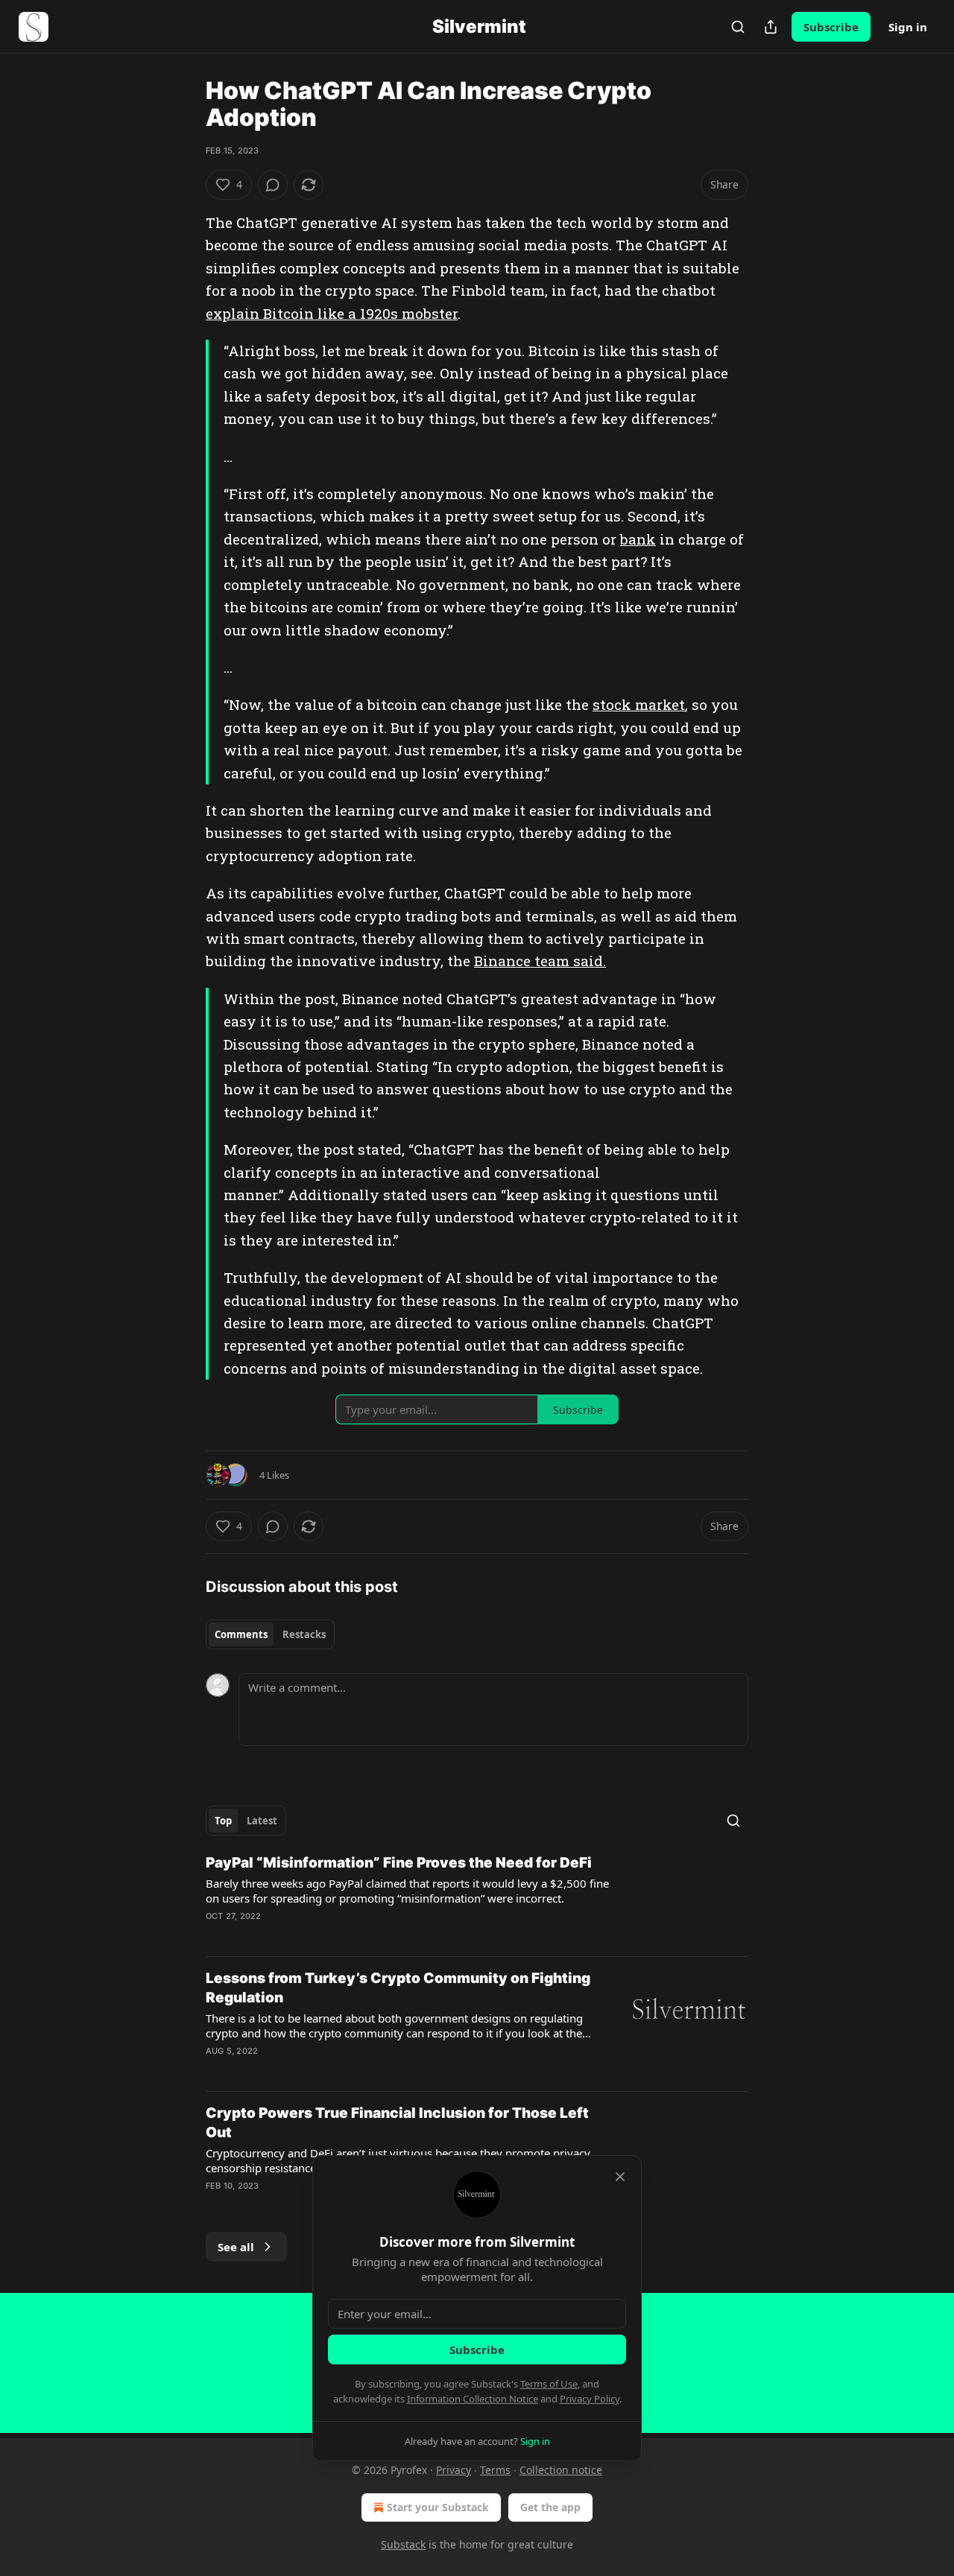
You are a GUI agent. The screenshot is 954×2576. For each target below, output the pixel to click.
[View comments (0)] (273, 185)
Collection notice (561, 2470)
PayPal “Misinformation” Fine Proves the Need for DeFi (399, 1863)
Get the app (550, 2507)
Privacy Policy (590, 2399)
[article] (477, 1899)
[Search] (738, 27)
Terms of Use (549, 2384)
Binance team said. (540, 961)
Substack (403, 2544)
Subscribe (831, 27)
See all (236, 2247)
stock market (639, 704)
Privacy (454, 2470)
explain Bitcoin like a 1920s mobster (332, 313)
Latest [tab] (262, 1821)
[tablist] (270, 1634)
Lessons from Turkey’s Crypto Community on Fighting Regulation (398, 1988)
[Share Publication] (771, 27)
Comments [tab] (241, 1634)
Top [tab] (223, 1821)
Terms (495, 2470)
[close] (620, 2177)
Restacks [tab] (304, 1634)
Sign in (908, 27)
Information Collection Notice (473, 2399)
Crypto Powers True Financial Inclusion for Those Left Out (397, 2123)
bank (638, 539)
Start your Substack (438, 2507)
